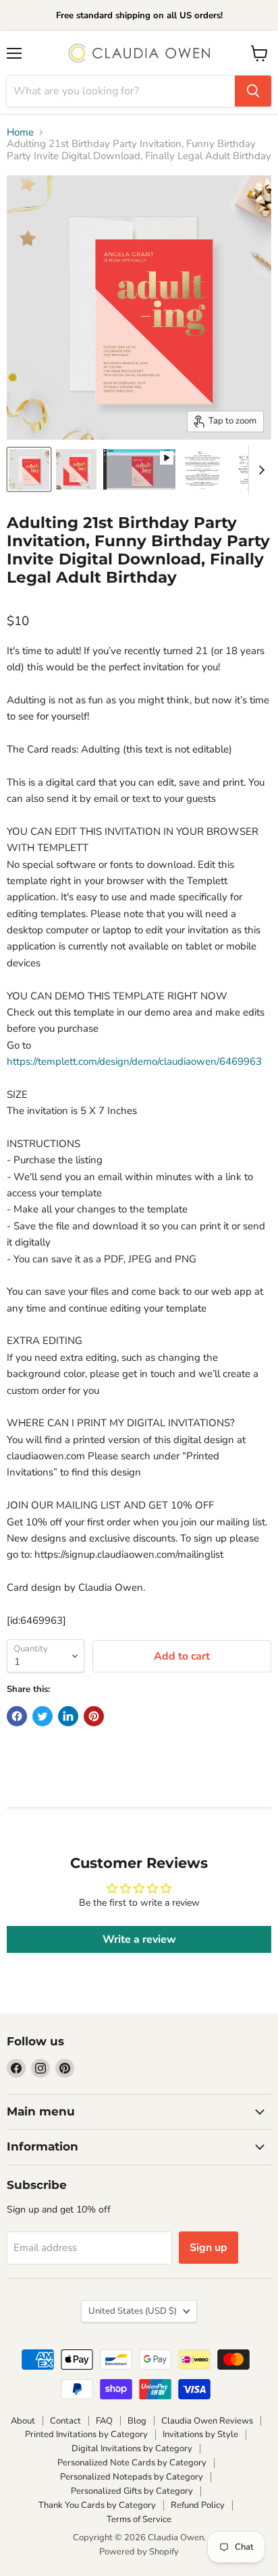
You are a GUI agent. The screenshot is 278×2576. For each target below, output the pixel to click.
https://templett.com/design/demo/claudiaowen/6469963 (134, 1061)
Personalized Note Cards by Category (132, 2463)
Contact (65, 2421)
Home (20, 133)
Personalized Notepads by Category (132, 2477)
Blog (137, 2421)
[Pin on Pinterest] (94, 1716)
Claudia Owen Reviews (207, 2421)
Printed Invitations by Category (86, 2434)
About (23, 2421)
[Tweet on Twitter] (43, 1716)
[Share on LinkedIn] (68, 1716)
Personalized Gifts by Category (132, 2491)
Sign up (208, 2248)
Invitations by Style (200, 2434)
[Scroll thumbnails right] (259, 470)
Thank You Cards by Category (97, 2505)
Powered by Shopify (139, 2552)
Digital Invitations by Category (132, 2449)
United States (133, 2311)
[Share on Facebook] (17, 1716)
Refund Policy (198, 2505)
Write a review (139, 1939)
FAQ (104, 2421)
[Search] (253, 91)
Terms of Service (139, 2519)
